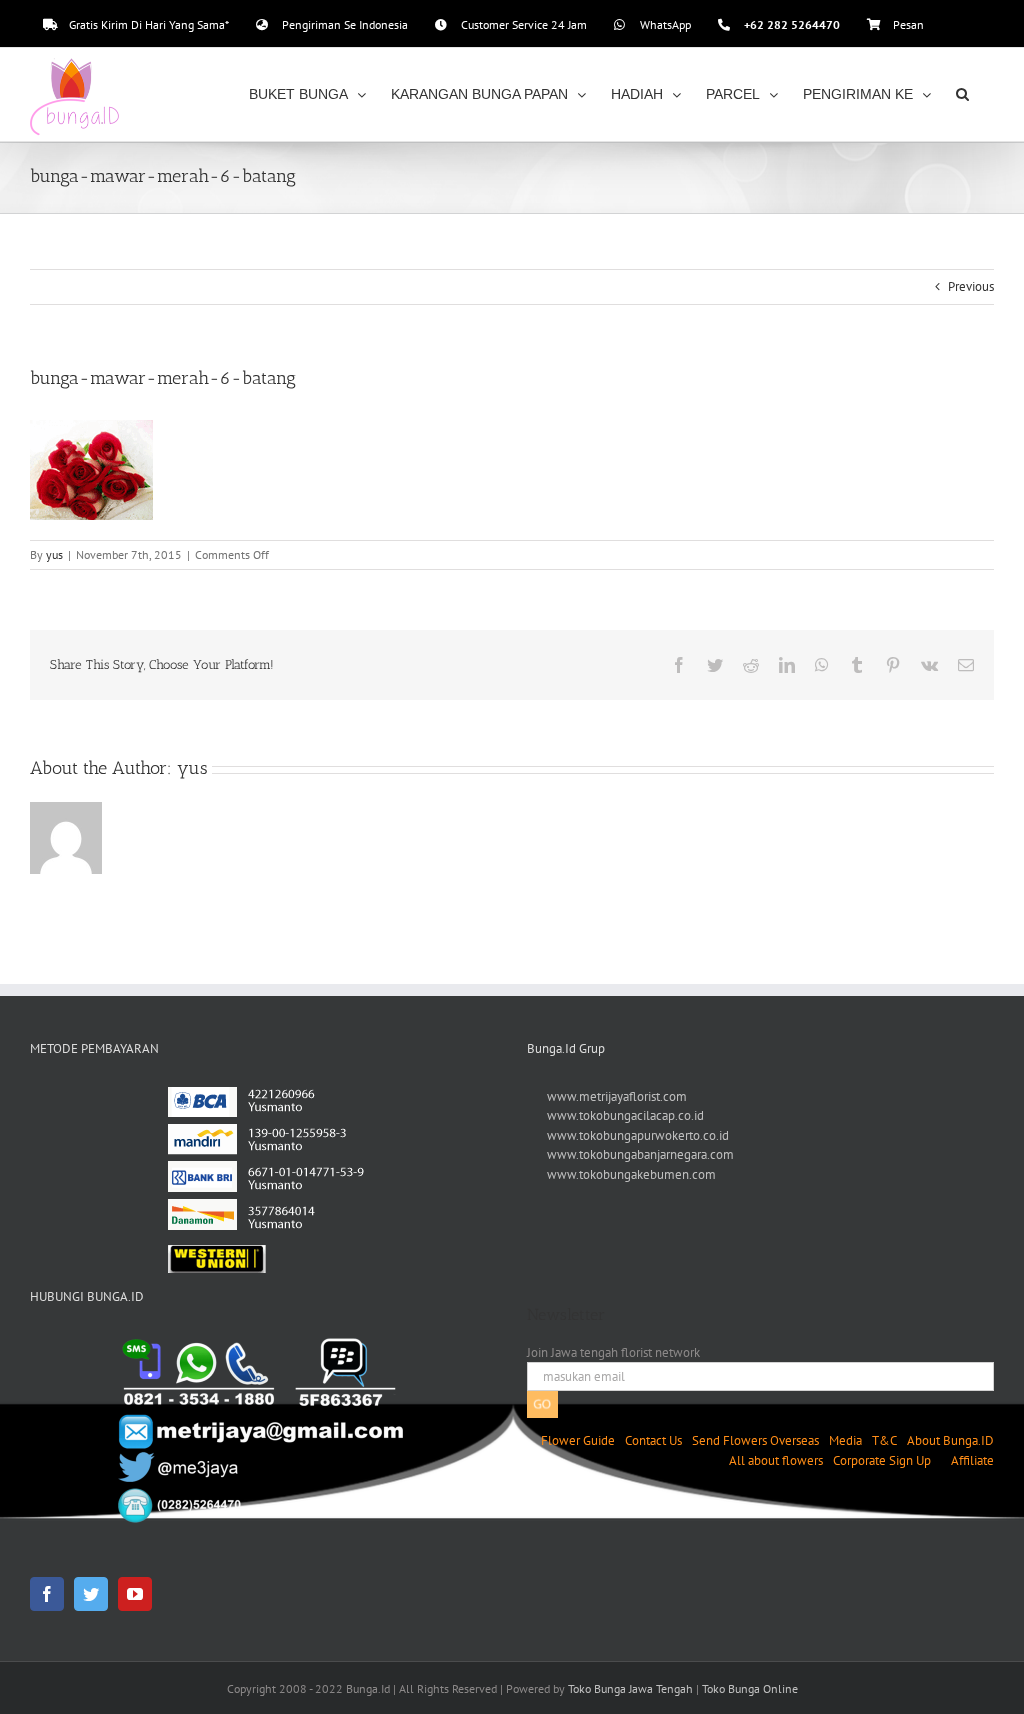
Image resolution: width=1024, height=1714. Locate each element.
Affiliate (972, 1460)
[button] (962, 94)
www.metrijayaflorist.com (617, 1096)
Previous (971, 286)
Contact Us (653, 1440)
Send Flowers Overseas (755, 1440)
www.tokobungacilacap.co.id (625, 1115)
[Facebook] (47, 1594)
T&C (884, 1440)
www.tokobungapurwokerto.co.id (638, 1135)
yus (54, 554)
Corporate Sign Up (882, 1460)
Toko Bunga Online (750, 1688)
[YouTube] (135, 1594)
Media (845, 1440)
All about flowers (776, 1460)
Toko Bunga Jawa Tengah (630, 1688)
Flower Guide (578, 1440)
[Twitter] (91, 1594)
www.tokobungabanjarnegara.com (640, 1154)
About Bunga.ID (950, 1440)
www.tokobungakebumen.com (631, 1174)
